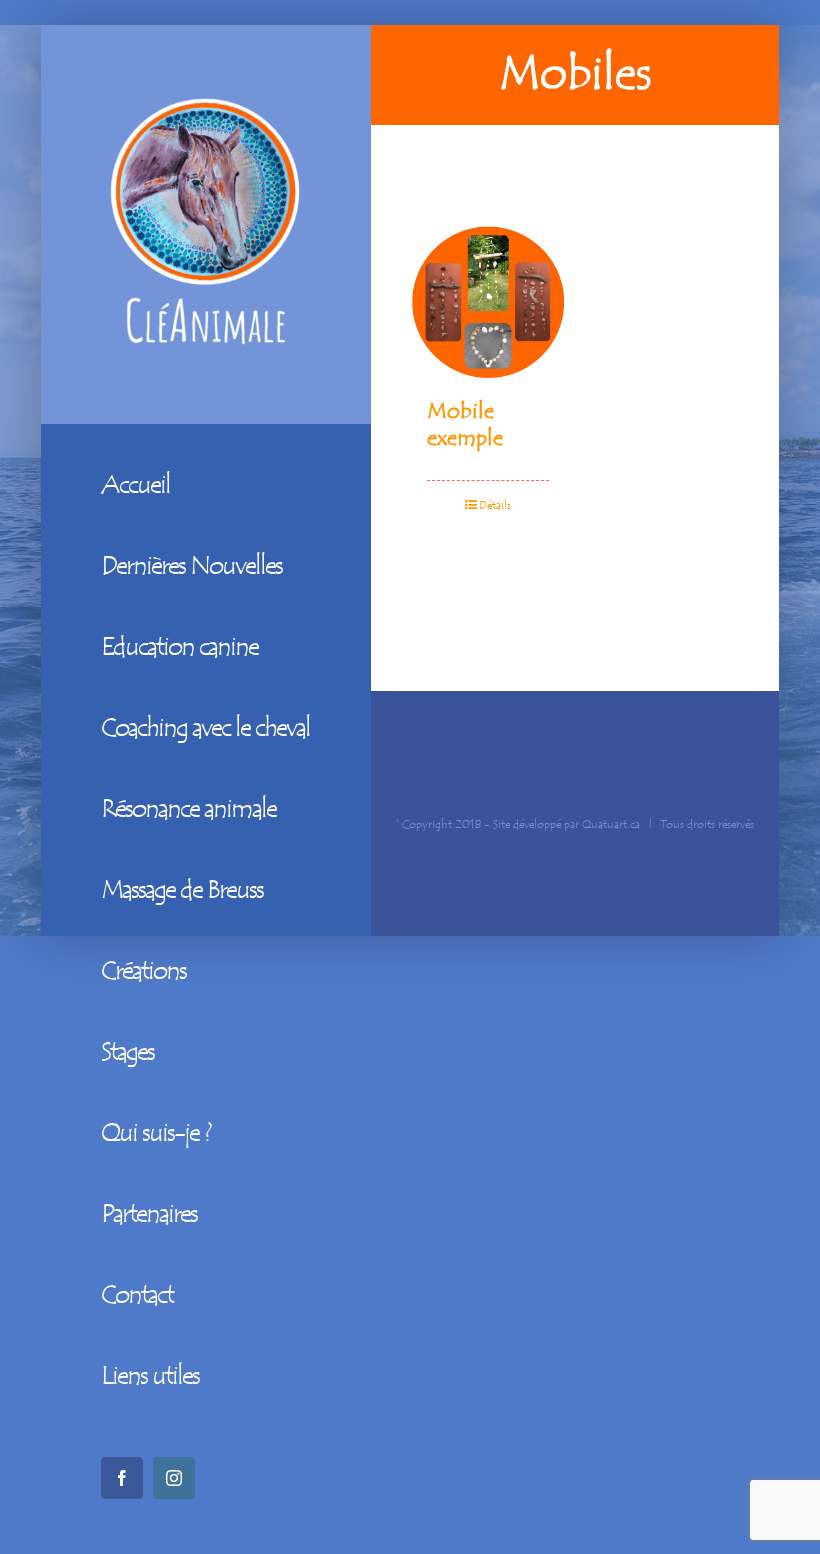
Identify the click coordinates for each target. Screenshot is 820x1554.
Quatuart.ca (611, 824)
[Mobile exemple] (488, 302)
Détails (495, 505)
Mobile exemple (465, 424)
